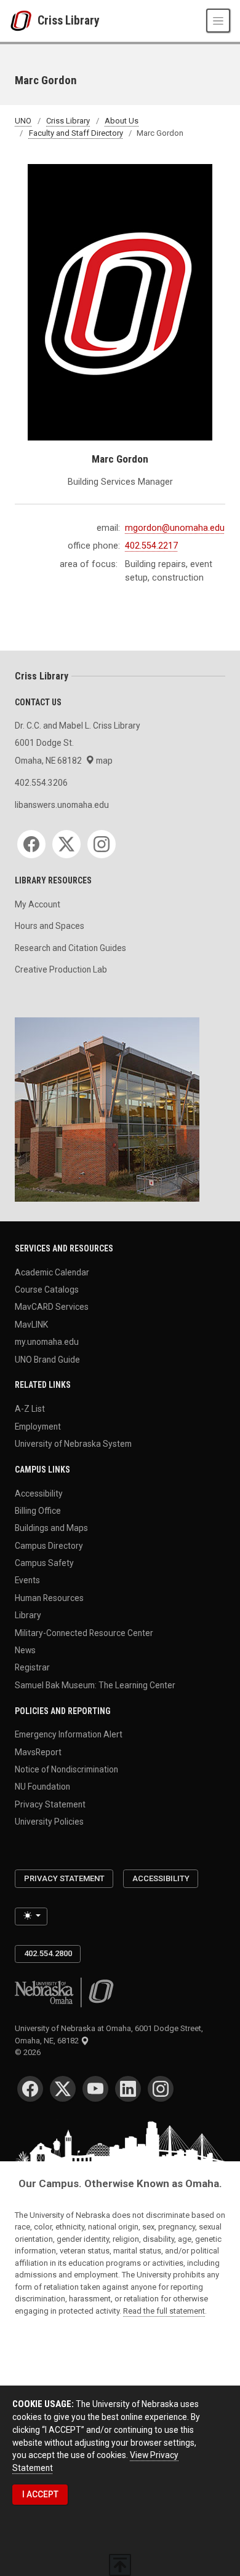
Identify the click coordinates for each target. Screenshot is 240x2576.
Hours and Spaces (50, 926)
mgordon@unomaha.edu (175, 528)
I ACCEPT (40, 2494)
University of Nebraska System (73, 1443)
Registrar (32, 1667)
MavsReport (38, 1752)
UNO (23, 121)
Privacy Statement (50, 1804)
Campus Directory (49, 1545)
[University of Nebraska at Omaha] (24, 21)
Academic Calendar (52, 1272)
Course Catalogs (47, 1290)
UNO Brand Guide (47, 1359)
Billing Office (38, 1510)
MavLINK (31, 1324)
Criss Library (69, 21)
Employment (38, 1426)
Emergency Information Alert (69, 1734)
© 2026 (30, 2052)
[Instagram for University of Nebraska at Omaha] (161, 2089)
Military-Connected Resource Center (84, 1632)
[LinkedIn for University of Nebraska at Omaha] (128, 2089)
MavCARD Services (52, 1307)
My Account (38, 904)
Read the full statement (164, 2311)
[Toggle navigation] (218, 21)
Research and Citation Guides (70, 948)
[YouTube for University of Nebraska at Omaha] (95, 2089)
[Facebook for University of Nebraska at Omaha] (30, 2089)
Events (27, 1580)
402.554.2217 (151, 546)
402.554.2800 (48, 1953)
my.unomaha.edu (47, 1342)
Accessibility (39, 1493)
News (25, 1650)
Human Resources (49, 1597)
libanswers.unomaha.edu (62, 805)
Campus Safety (44, 1563)
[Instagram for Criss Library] (102, 844)
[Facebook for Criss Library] (31, 844)
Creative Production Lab (61, 969)
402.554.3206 (41, 783)
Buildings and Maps (51, 1528)
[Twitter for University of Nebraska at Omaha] (63, 2089)
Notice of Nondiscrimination (66, 1769)
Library (28, 1615)
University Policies (49, 1822)
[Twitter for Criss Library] (66, 844)
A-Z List (30, 1409)
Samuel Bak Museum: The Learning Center (95, 1685)
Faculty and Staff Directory (76, 133)
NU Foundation (42, 1787)
